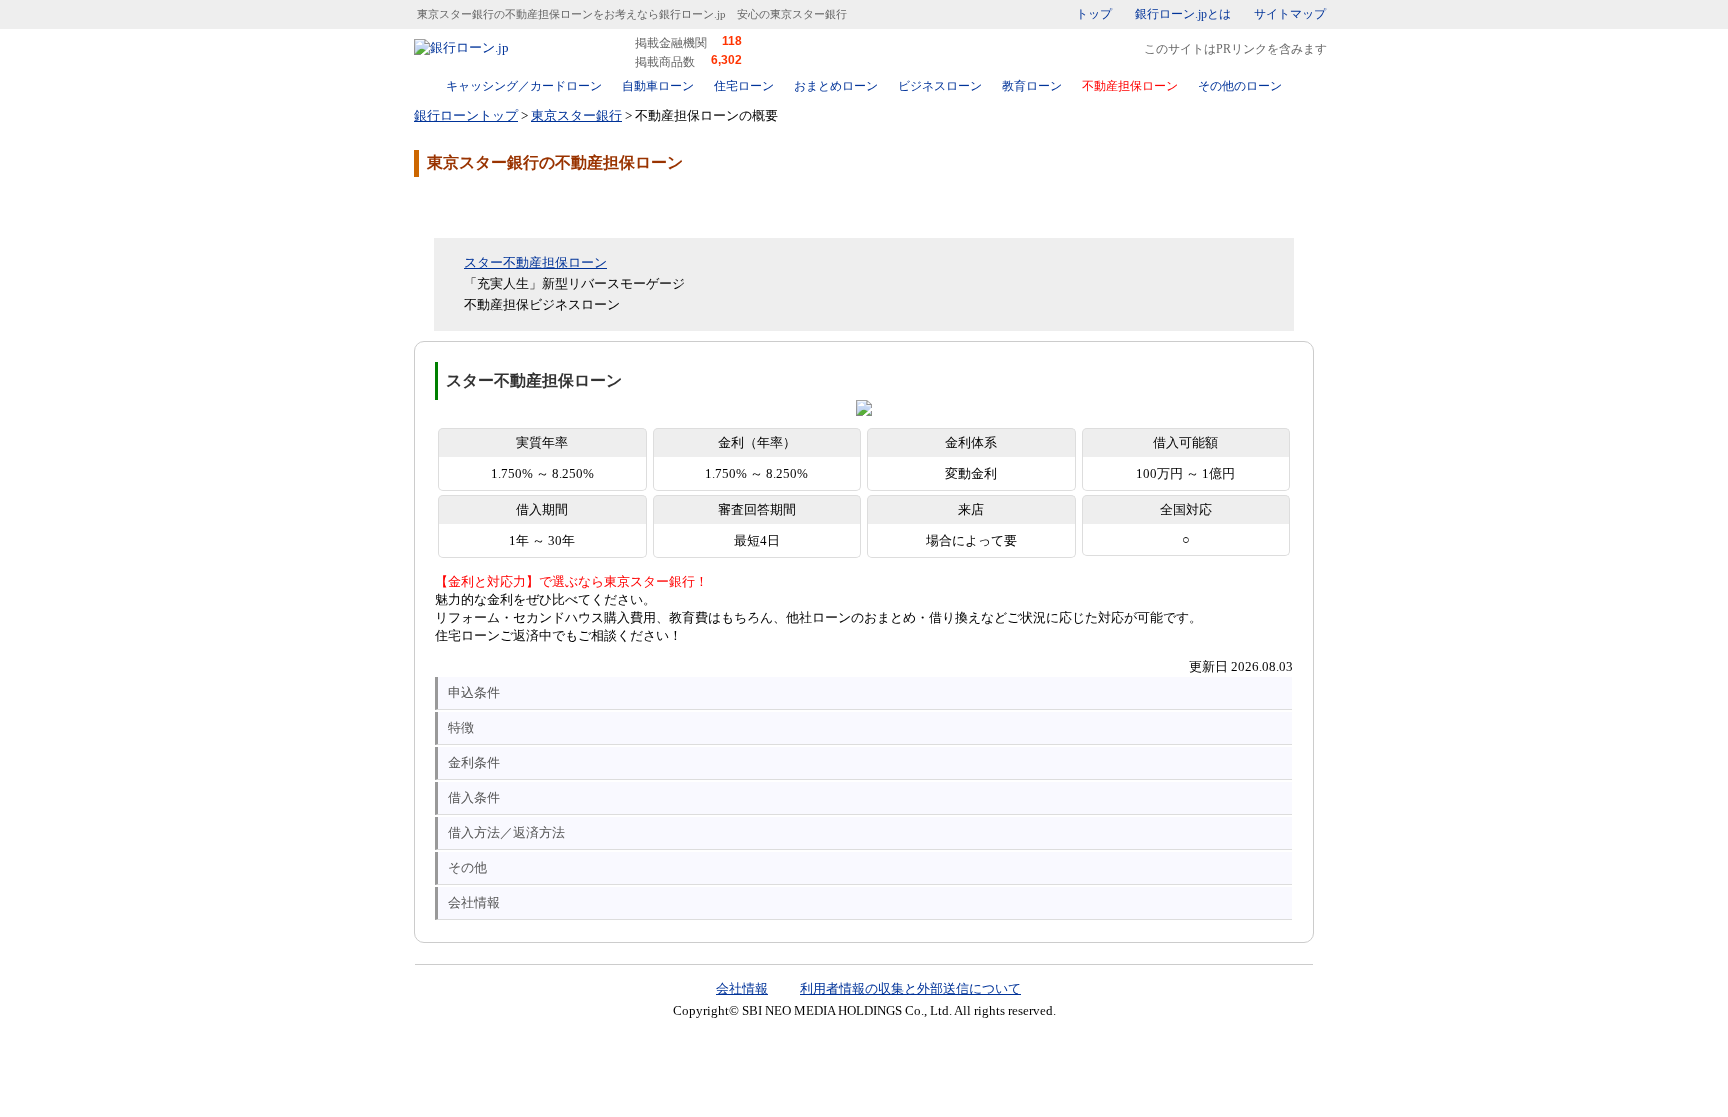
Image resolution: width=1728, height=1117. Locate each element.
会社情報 (474, 902)
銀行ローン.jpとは (1183, 14)
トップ (1094, 14)
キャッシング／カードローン (524, 86)
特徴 (461, 727)
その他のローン (1240, 86)
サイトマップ (1290, 14)
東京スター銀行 (576, 115)
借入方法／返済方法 (506, 832)
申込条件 (474, 692)
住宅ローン (744, 86)
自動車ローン (658, 86)
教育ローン (1032, 86)
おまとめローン (836, 86)
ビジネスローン (940, 86)
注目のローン (1197, 1059)
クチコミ (574, 206)
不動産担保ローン (1130, 86)
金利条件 (474, 762)
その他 (467, 867)
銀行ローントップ (466, 115)
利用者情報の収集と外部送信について (910, 988)
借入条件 (474, 797)
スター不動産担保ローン (535, 262)
